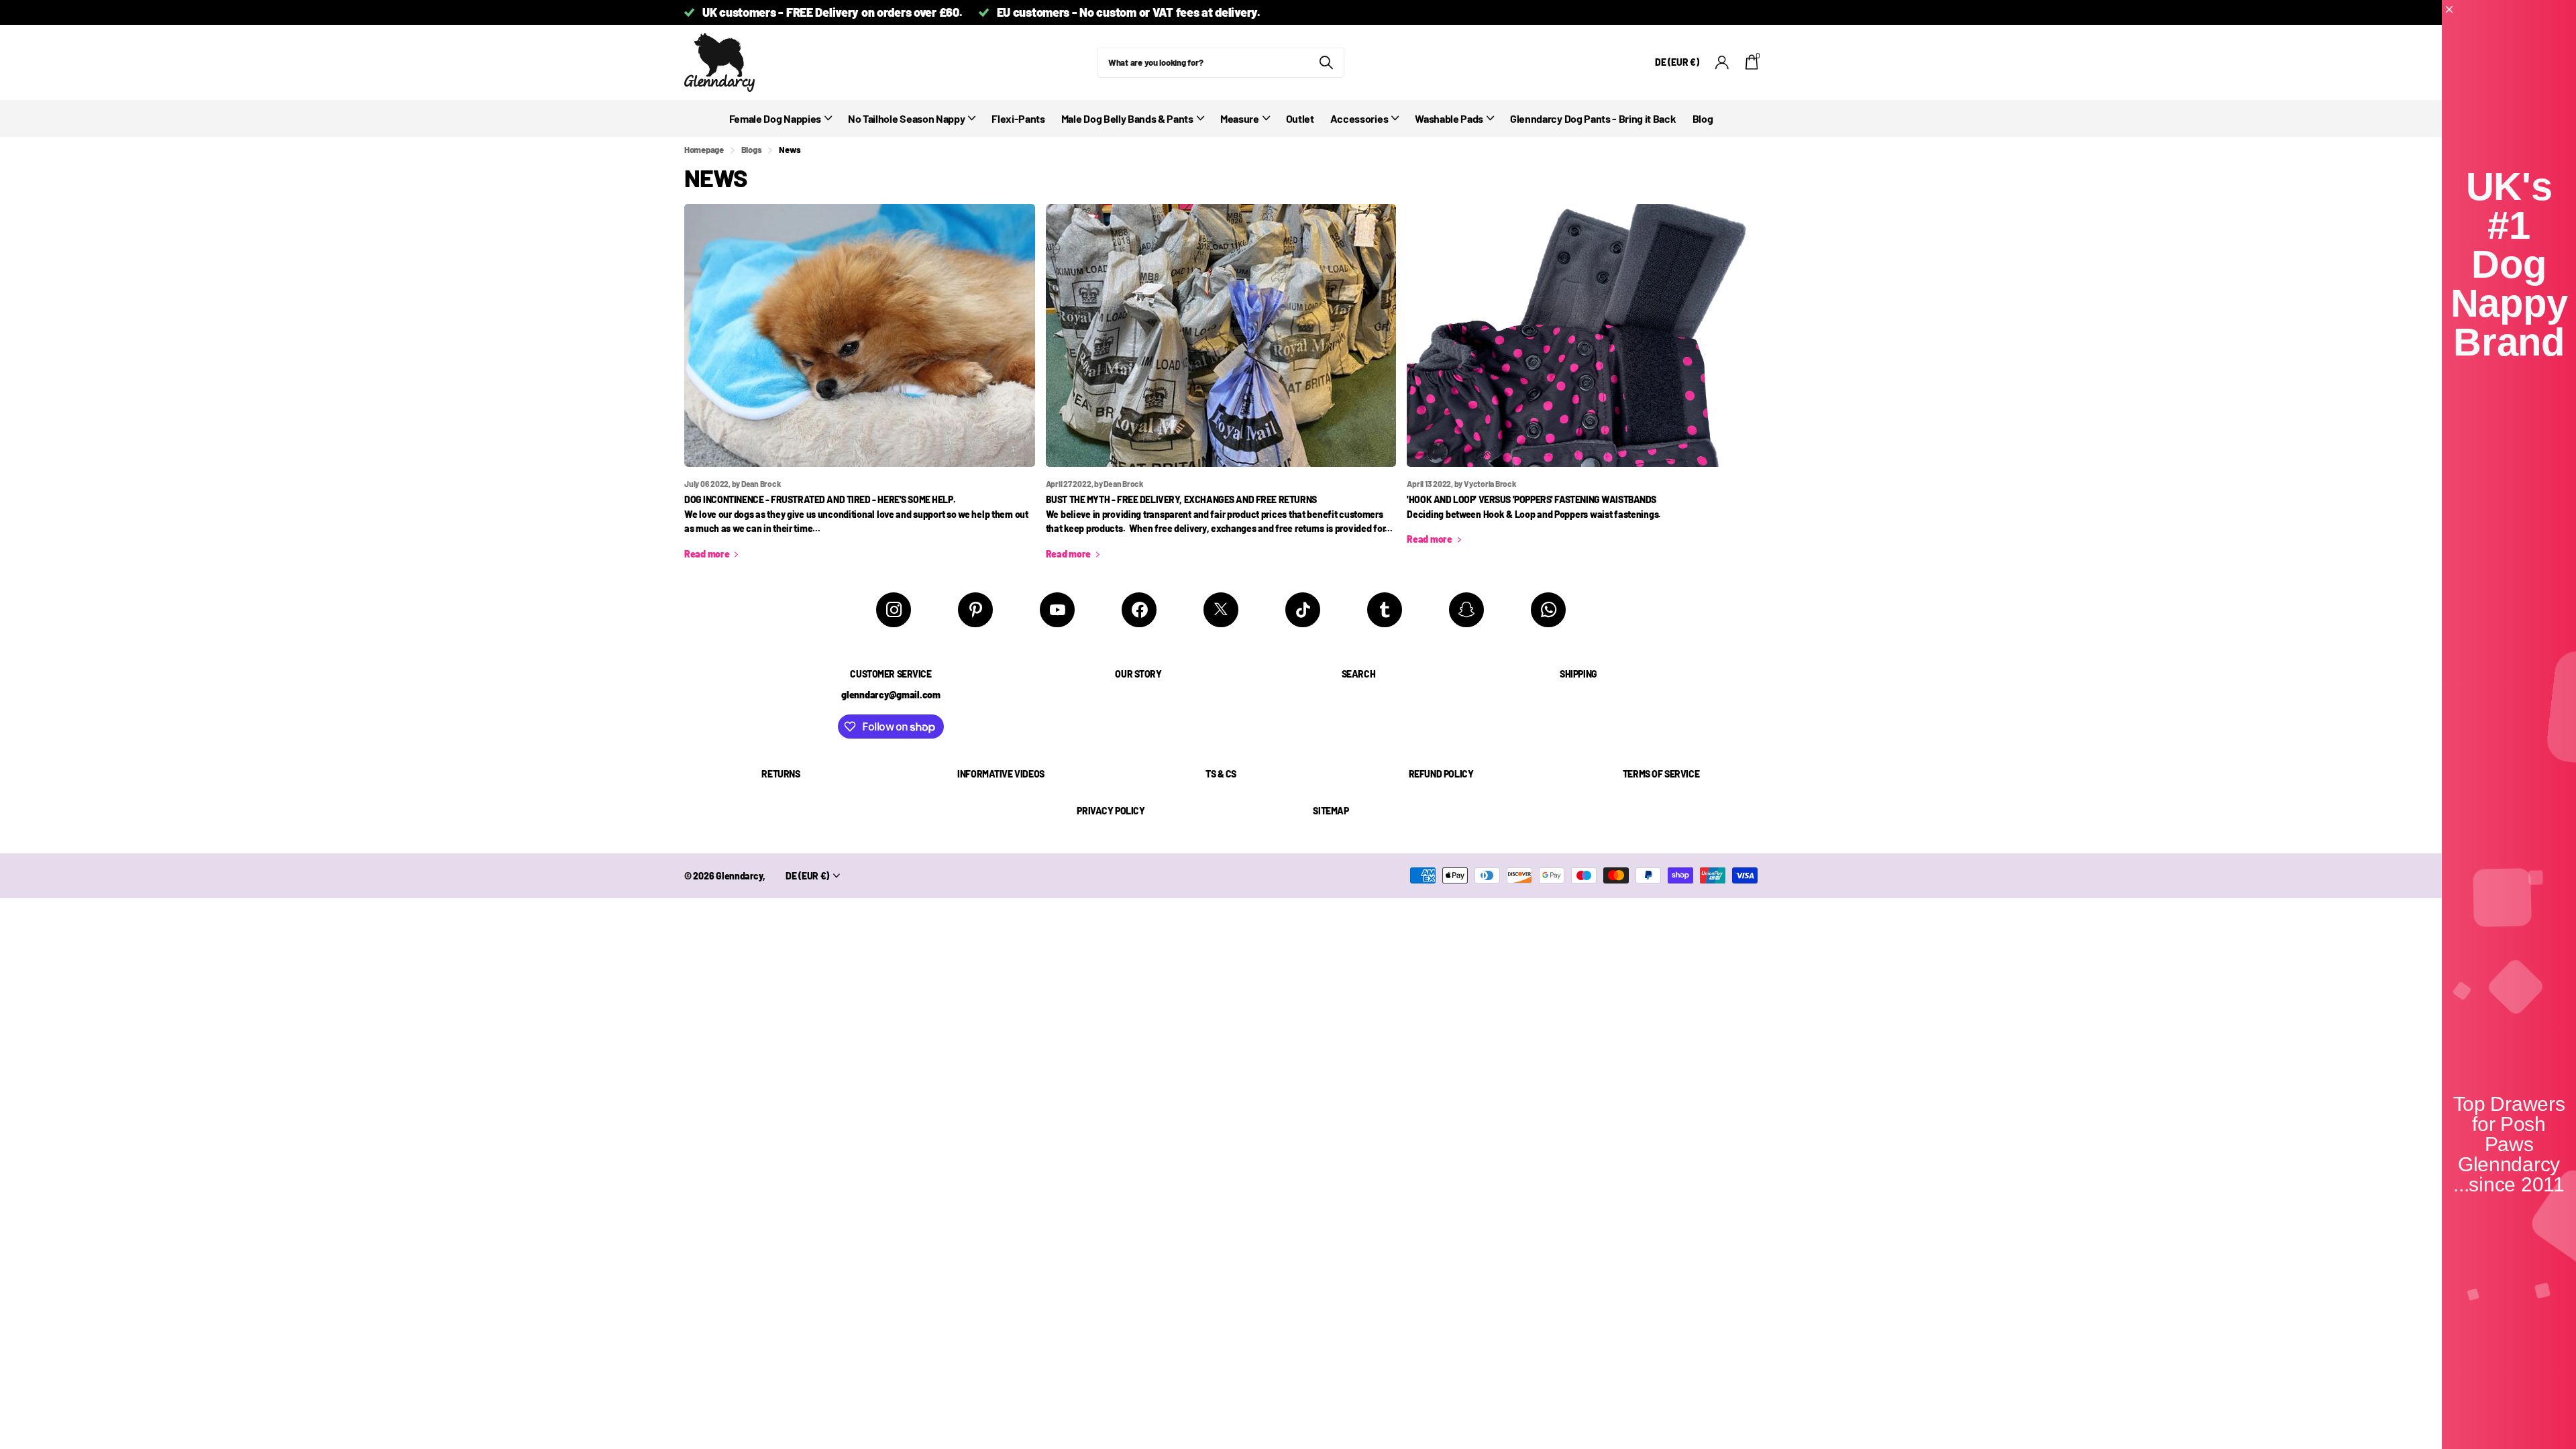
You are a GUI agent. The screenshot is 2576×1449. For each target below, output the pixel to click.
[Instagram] (894, 610)
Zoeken (1326, 63)
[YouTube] (1057, 610)
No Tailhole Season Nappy (906, 118)
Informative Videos (1001, 774)
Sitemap (1331, 811)
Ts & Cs (1221, 774)
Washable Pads (1449, 118)
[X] (1221, 610)
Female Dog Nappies (775, 118)
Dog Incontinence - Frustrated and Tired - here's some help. (820, 499)
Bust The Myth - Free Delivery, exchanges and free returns (1181, 499)
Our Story (1138, 674)
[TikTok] (1303, 610)
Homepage (704, 150)
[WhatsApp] (1548, 610)
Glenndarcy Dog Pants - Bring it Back (1593, 118)
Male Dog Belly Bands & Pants (1127, 118)
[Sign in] (1722, 63)
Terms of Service (1661, 774)
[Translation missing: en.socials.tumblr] (1385, 610)
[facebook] (1139, 610)
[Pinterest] (975, 610)
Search (1358, 674)
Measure (1240, 118)
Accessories (1359, 118)
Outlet (1300, 118)
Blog (1703, 118)
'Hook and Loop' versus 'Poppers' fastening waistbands (1532, 499)
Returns (781, 774)
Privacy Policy (1111, 811)
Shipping (1578, 674)
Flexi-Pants (1018, 118)
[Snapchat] (1466, 610)
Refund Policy (1441, 774)
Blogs (752, 150)
